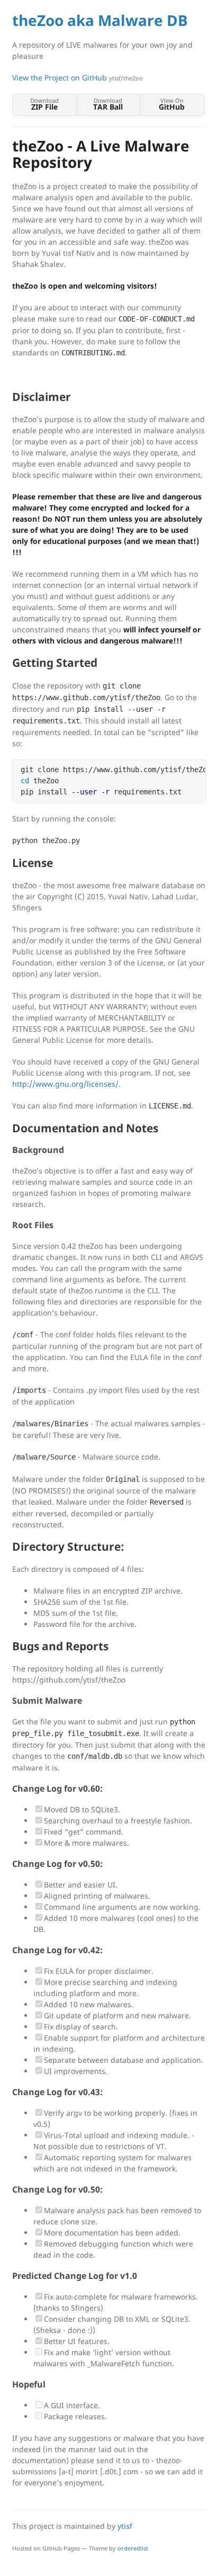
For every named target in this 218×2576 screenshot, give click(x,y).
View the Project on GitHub (78, 78)
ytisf (125, 2526)
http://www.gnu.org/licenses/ (65, 1084)
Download (44, 104)
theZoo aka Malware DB (100, 20)
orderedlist (133, 2548)
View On (172, 104)
